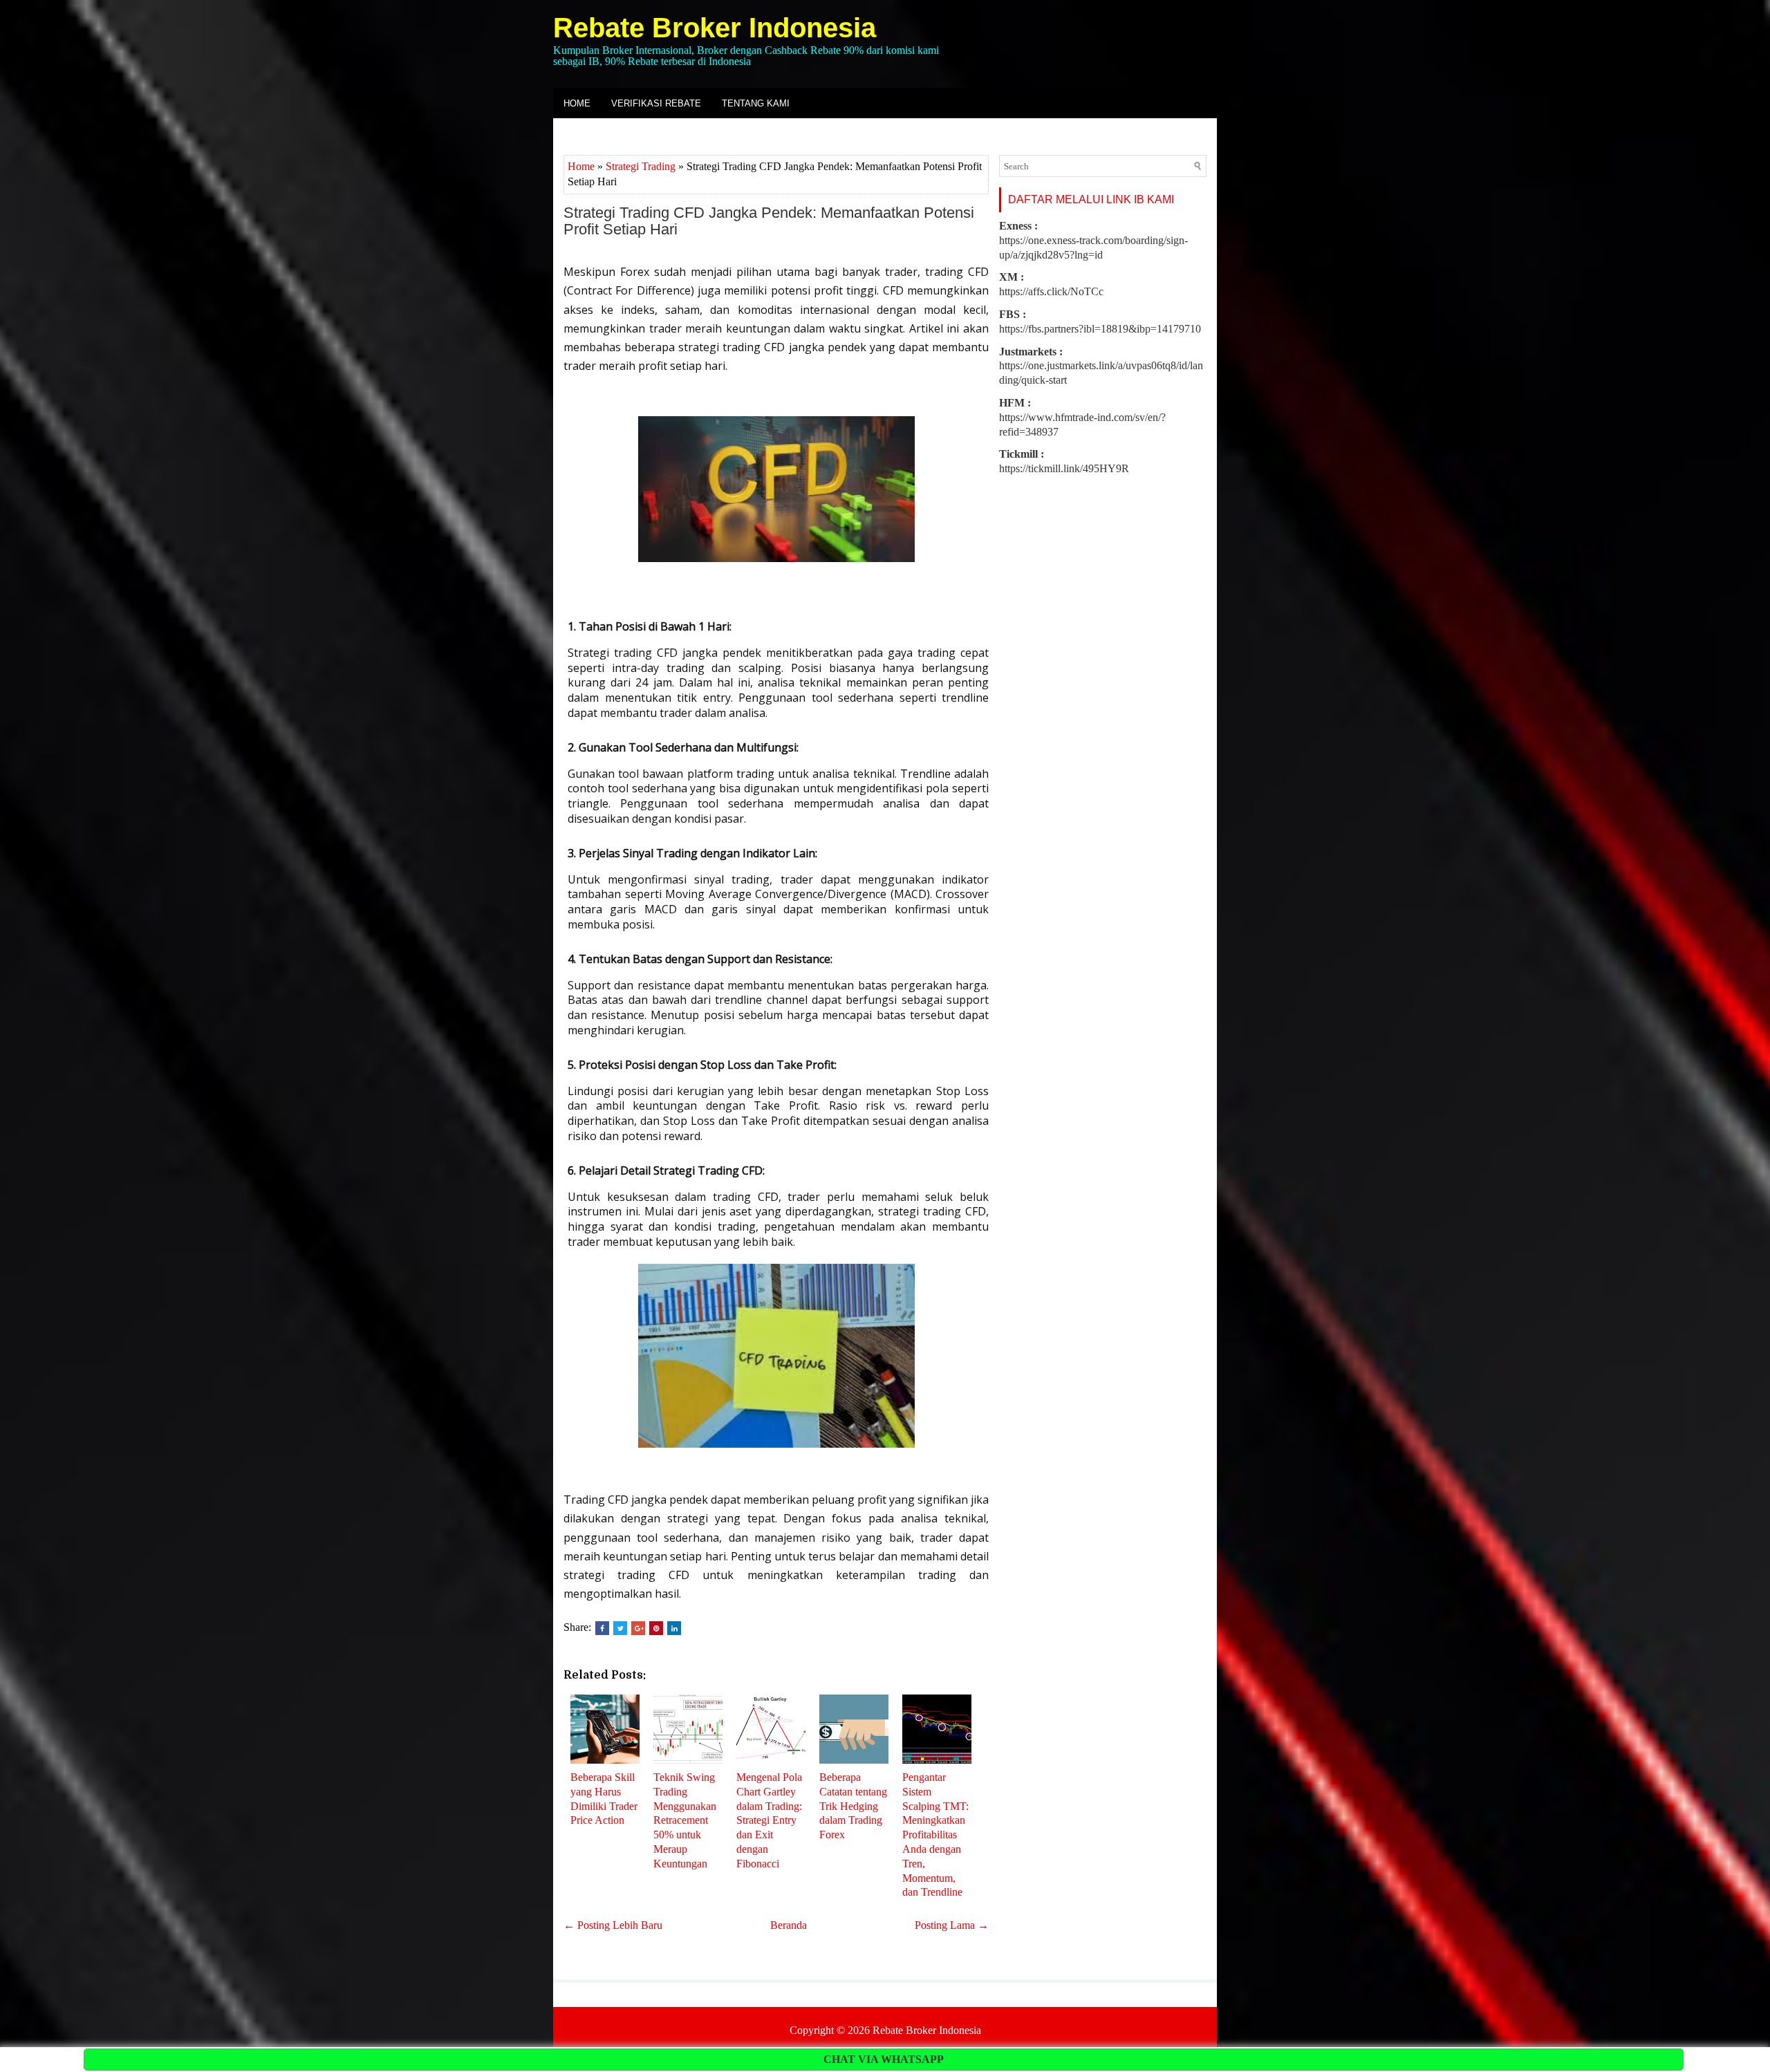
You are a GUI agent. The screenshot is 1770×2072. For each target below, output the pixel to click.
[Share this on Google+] (638, 1628)
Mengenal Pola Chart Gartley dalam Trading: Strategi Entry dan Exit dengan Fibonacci (769, 1820)
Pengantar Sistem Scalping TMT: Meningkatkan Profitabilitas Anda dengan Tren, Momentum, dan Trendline (935, 1835)
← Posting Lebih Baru (613, 1925)
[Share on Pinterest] (656, 1628)
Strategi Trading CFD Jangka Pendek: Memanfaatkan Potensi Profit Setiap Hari (769, 221)
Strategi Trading (641, 166)
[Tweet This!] (620, 1628)
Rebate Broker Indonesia (715, 28)
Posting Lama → (952, 1925)
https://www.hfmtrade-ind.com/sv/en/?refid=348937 (1082, 417)
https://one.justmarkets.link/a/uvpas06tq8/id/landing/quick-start (1101, 366)
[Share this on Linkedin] (674, 1628)
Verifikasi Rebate (656, 103)
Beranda (789, 1925)
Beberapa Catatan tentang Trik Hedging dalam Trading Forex (853, 1806)
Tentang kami (756, 103)
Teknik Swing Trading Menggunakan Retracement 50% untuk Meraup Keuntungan (685, 1820)
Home (577, 103)
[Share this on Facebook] (602, 1628)
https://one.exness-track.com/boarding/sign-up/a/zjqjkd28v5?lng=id (1093, 240)
